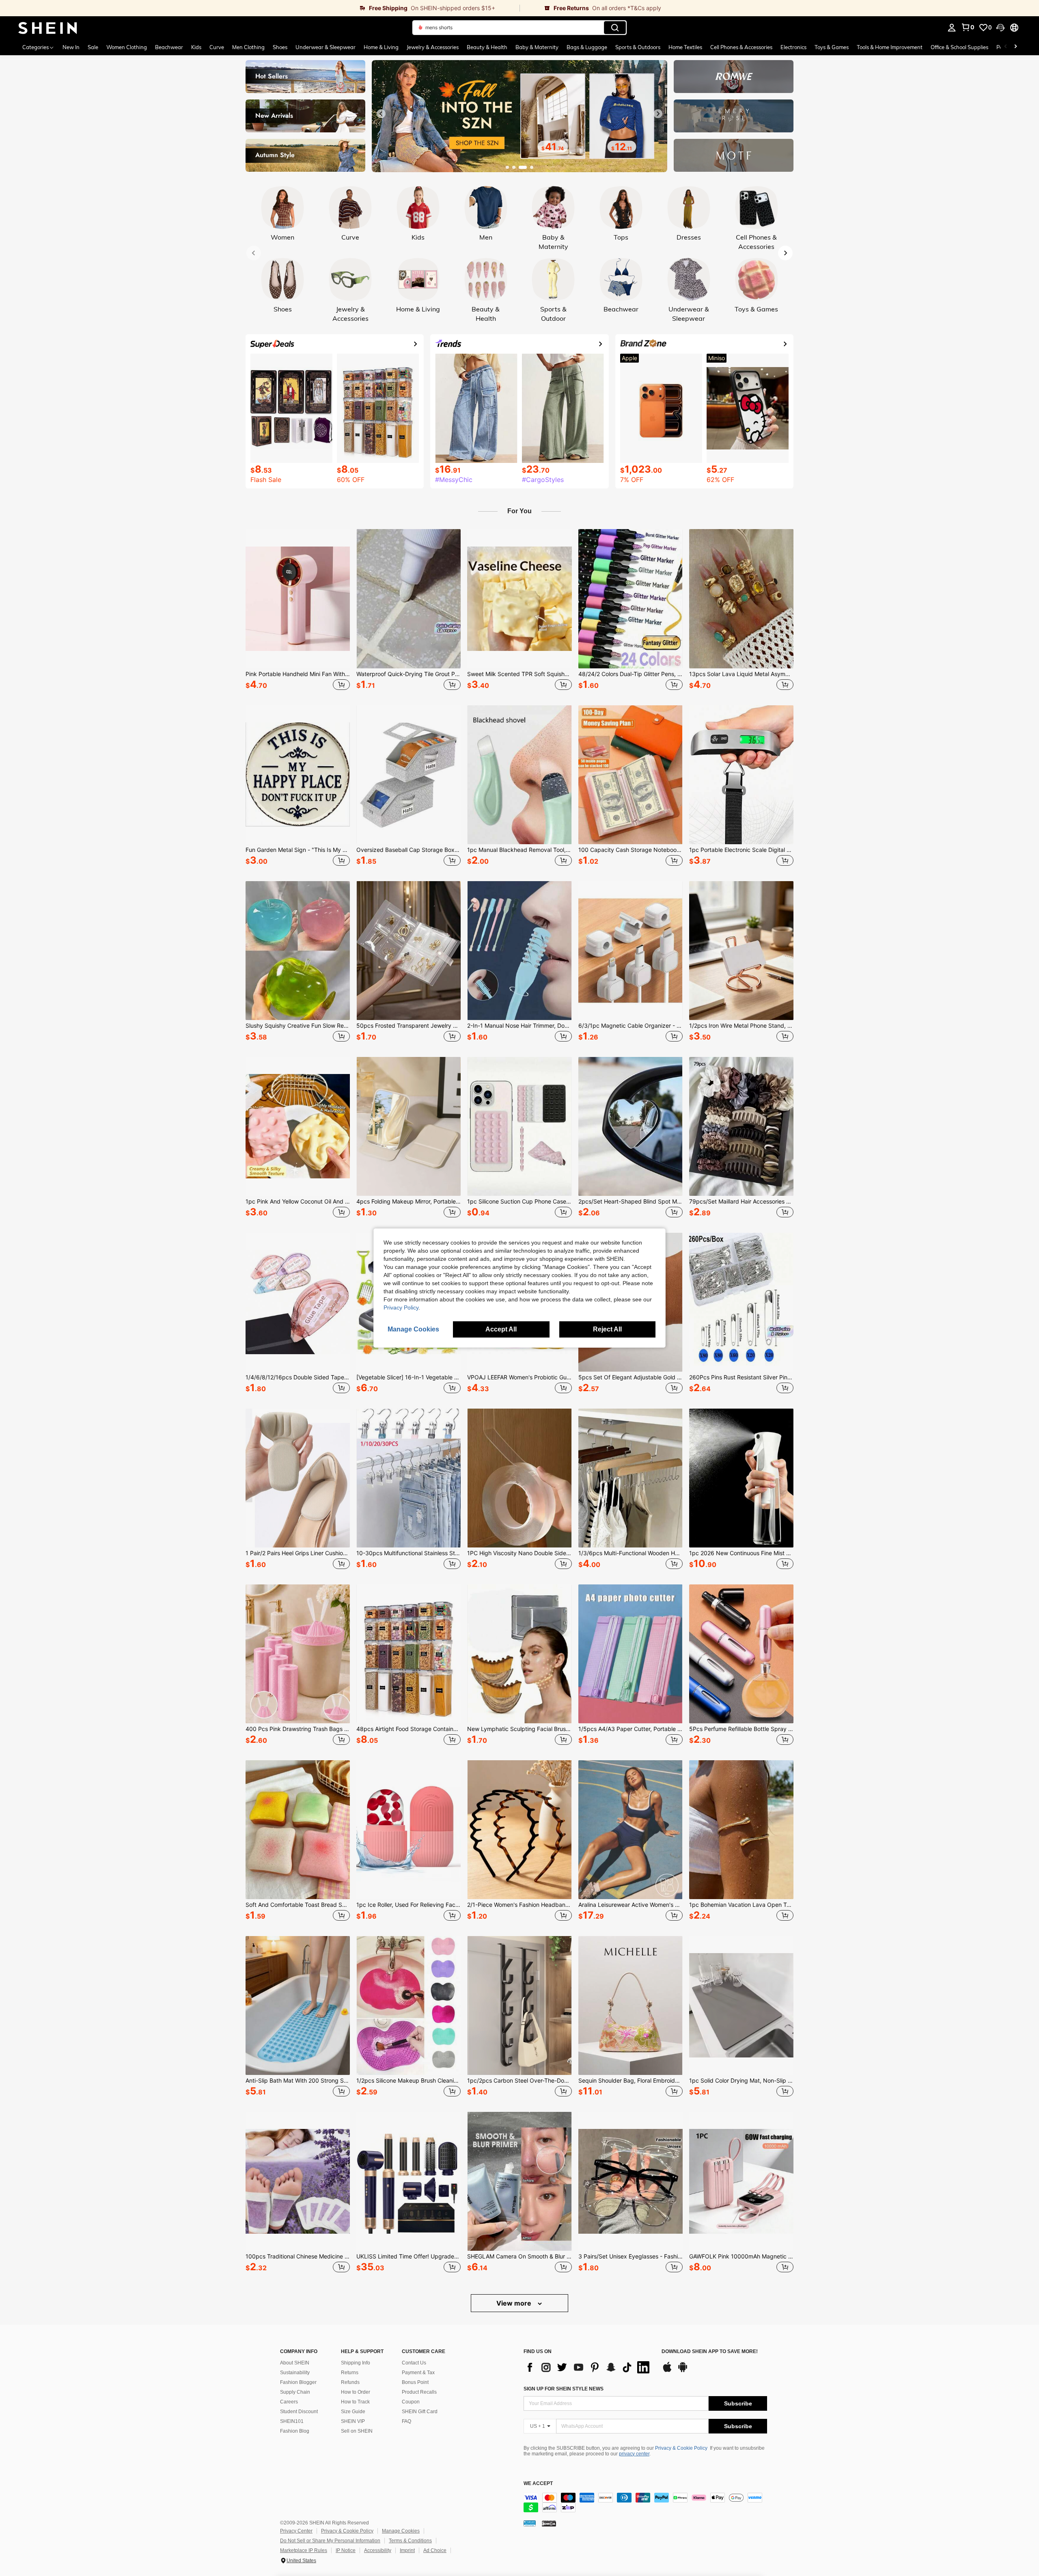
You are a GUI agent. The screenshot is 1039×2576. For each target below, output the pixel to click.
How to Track (355, 2402)
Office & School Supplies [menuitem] (959, 47)
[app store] (667, 2371)
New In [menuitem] (71, 47)
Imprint (407, 2550)
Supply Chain (295, 2392)
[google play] (683, 2371)
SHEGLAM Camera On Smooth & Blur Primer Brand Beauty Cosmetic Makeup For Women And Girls (519, 2256)
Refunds (350, 2382)
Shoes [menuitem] (280, 47)
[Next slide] (658, 114)
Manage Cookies (401, 2531)
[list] (588, 2367)
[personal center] (952, 28)
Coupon (411, 2402)
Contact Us (414, 2363)
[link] (260, 8)
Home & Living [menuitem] (381, 47)
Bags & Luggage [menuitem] (587, 47)
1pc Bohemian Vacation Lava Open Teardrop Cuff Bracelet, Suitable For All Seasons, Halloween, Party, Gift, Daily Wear (741, 1905)
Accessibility (378, 2550)
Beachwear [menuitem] (169, 47)
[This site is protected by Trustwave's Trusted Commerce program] (530, 2523)
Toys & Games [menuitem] (832, 47)
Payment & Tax (418, 2373)
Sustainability (295, 2373)
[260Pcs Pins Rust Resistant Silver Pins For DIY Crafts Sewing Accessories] (741, 1302)
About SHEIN (295, 2363)
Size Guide (353, 2412)
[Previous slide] (381, 114)
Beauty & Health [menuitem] (487, 47)
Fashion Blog (295, 2431)
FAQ (406, 2421)
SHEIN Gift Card (420, 2412)
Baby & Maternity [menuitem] (537, 47)
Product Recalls (419, 2392)
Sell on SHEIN (357, 2431)
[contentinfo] (645, 2503)
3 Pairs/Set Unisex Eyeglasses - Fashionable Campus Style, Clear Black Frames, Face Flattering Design (631, 2256)
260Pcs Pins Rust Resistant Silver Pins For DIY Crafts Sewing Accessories (741, 1377)
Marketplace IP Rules (304, 2550)
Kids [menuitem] (196, 47)
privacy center (634, 2454)
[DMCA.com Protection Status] (549, 2523)
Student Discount (299, 2412)
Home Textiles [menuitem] (685, 47)
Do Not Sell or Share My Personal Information (330, 2541)
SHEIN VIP (353, 2421)
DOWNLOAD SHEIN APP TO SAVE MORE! (710, 2352)
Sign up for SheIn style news (564, 2389)
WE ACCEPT (538, 2484)
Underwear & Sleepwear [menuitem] (325, 47)
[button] (1000, 28)
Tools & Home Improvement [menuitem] (890, 47)
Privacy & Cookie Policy (681, 2448)
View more (515, 2303)
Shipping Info (356, 2363)
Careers (289, 2402)
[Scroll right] (1015, 47)
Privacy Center (296, 2531)
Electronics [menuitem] (793, 47)
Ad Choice (435, 2550)
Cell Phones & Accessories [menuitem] (741, 47)
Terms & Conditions (410, 2541)
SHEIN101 (292, 2421)
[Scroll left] (1006, 47)
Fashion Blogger (298, 2382)
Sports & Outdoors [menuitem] (638, 47)
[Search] (615, 28)
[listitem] (298, 611)
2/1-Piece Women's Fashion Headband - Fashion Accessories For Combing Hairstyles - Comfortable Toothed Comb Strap (519, 1905)
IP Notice (346, 2550)
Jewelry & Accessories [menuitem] (433, 47)
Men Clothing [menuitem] (248, 47)
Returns (350, 2373)
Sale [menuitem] (93, 47)
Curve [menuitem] (217, 47)
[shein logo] (48, 28)
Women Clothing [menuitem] (127, 47)
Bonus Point (415, 2382)
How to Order (356, 2392)
